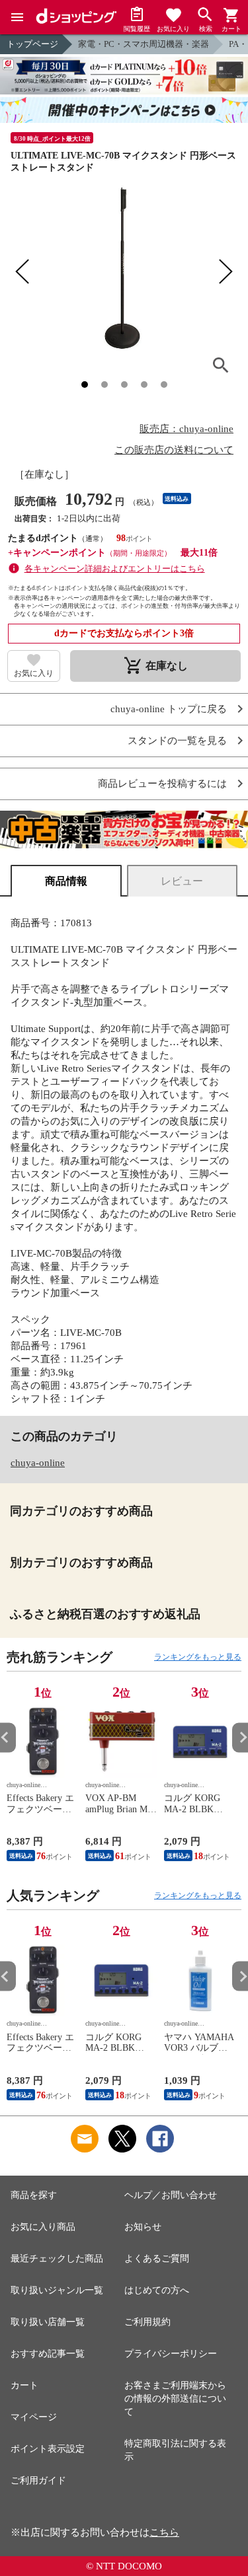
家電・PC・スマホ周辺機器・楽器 (144, 44)
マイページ (34, 2417)
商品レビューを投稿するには (162, 784)
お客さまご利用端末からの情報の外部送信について (175, 2399)
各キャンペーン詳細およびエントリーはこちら (115, 569)
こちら (164, 2532)
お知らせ (143, 2227)
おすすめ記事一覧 (48, 2354)
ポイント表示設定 (48, 2449)
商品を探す (34, 2195)
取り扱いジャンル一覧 (57, 2290)
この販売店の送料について (174, 450)
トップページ (32, 44)
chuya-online (38, 1463)
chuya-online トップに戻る (169, 709)
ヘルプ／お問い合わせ (171, 2195)
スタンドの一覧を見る (177, 741)
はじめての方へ (157, 2290)
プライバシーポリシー (171, 2354)
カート (24, 2385)
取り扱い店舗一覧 (48, 2322)
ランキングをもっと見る (198, 1657)
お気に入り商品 (43, 2227)
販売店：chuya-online (186, 429)
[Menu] (17, 17)
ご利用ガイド (38, 2481)
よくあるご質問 (157, 2259)
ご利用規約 (147, 2322)
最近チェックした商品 (57, 2259)
